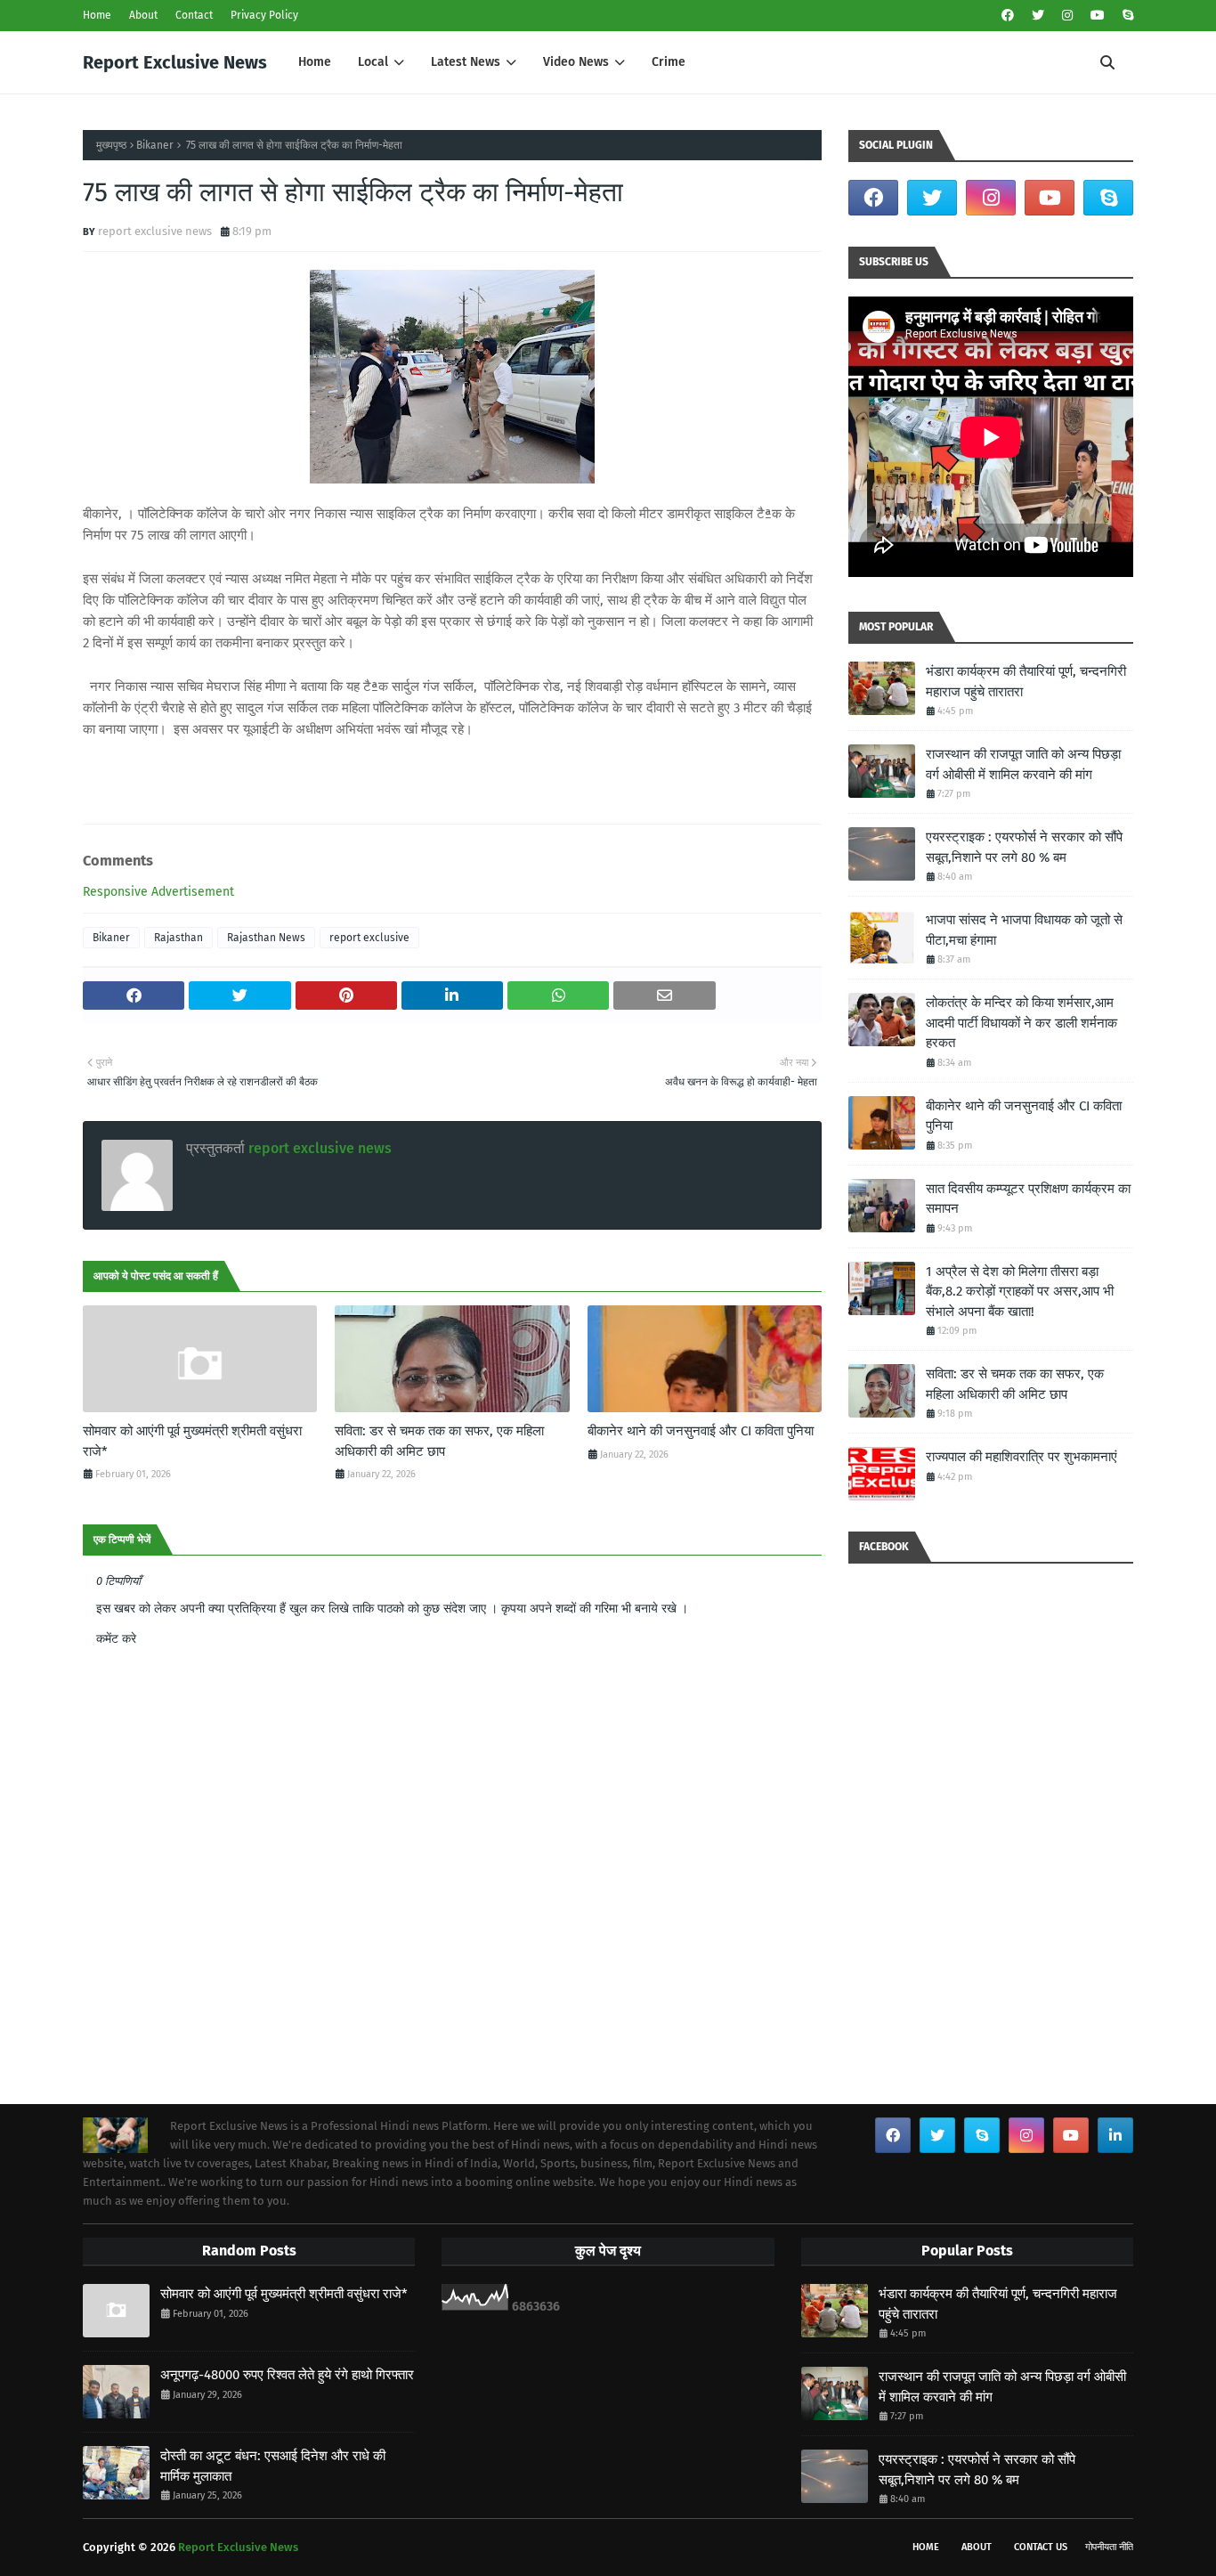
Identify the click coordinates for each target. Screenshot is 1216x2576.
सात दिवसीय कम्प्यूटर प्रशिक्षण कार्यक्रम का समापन (1028, 1199)
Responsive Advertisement (158, 892)
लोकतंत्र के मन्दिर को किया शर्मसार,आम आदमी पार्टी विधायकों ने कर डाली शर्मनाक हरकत (1021, 1023)
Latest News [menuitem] (466, 62)
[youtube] (1098, 16)
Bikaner (155, 145)
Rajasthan (178, 938)
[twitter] (1038, 16)
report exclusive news (155, 231)
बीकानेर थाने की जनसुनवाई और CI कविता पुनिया (701, 1431)
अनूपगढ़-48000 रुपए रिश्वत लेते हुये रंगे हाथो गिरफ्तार (287, 2375)
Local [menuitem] (373, 62)
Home (97, 15)
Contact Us (1041, 2547)
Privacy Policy (264, 15)
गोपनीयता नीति (1109, 2547)
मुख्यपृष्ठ (111, 145)
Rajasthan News (266, 938)
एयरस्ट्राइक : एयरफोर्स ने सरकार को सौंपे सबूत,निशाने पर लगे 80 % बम (1024, 847)
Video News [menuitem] (576, 62)
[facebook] (1008, 16)
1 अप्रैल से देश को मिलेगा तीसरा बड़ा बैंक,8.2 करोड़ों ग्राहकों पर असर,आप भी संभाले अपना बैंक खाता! (1020, 1292)
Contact (194, 15)
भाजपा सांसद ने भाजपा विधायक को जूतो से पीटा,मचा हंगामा (1024, 930)
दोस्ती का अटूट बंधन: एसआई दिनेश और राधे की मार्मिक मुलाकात (273, 2466)
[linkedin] (1115, 2135)
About (143, 15)
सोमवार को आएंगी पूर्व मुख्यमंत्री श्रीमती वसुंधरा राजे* (192, 1441)
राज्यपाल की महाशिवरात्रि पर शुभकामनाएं (1021, 1457)
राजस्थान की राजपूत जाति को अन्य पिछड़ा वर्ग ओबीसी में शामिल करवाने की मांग (1023, 764)
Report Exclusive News (175, 62)
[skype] (1126, 16)
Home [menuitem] (315, 62)
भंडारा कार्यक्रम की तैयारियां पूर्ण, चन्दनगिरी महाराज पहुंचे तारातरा (1026, 682)
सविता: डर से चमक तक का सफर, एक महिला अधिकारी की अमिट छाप (439, 1441)
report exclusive (369, 938)
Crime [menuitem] (669, 62)
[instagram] (1067, 16)
